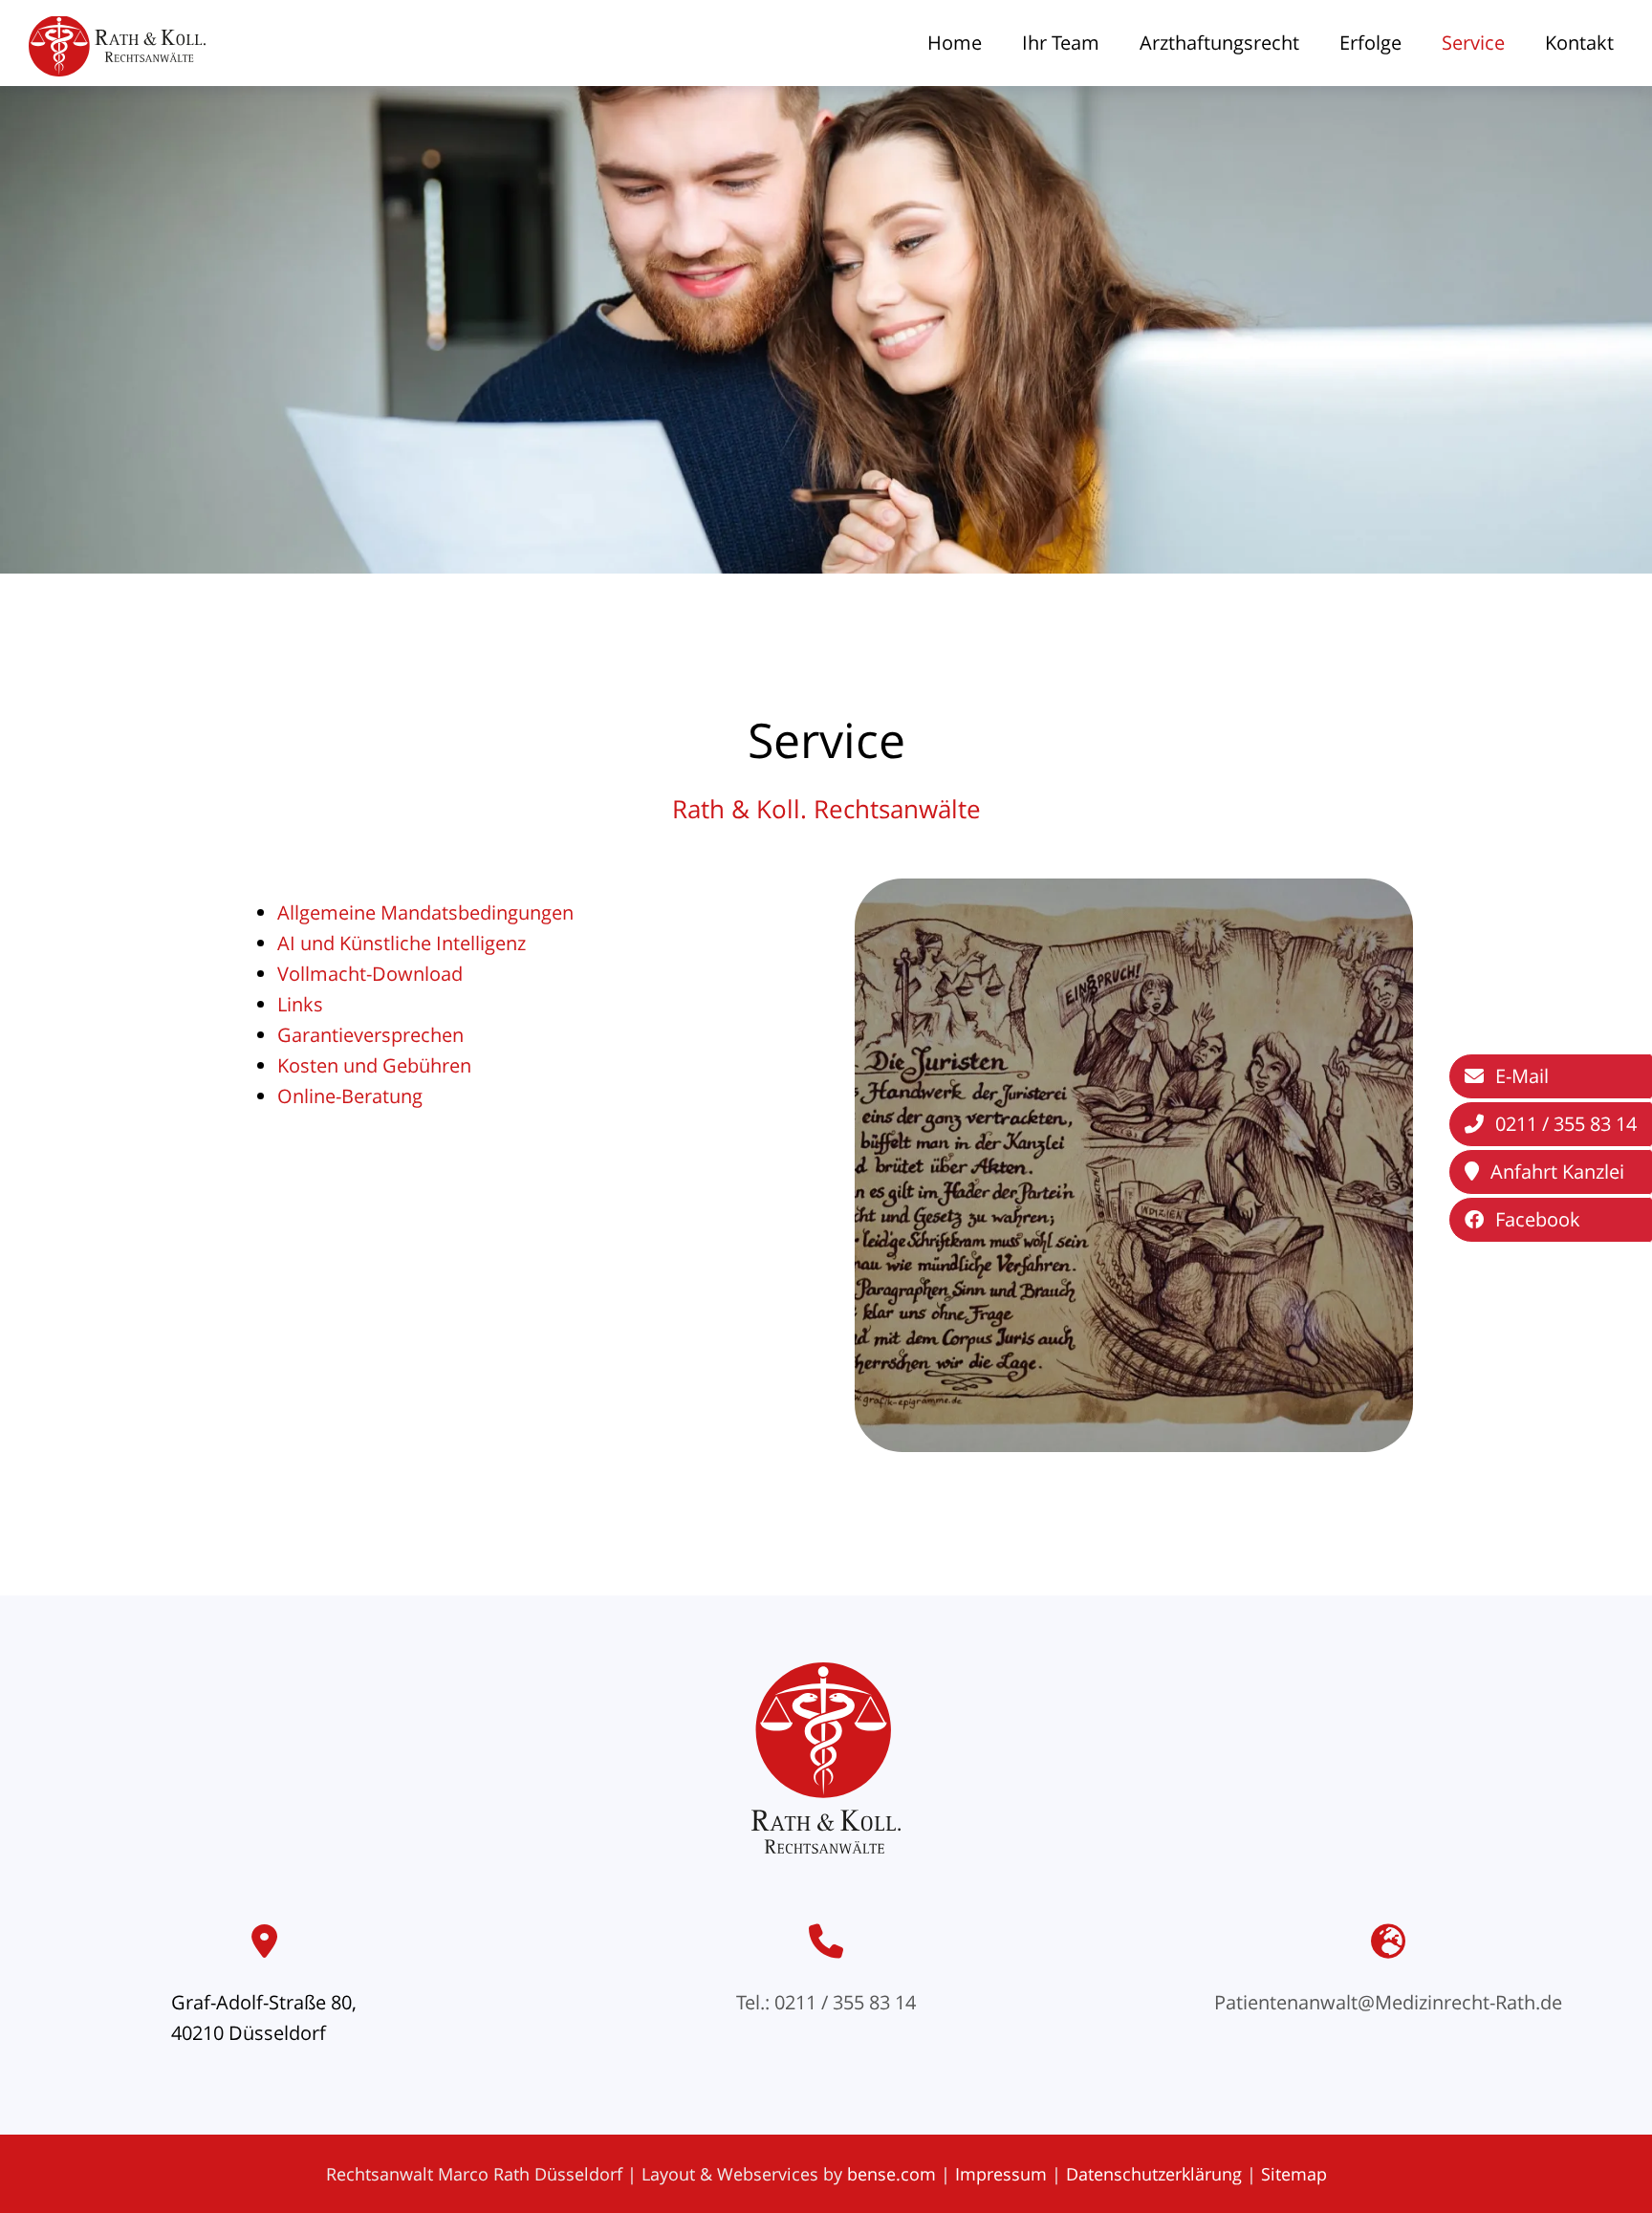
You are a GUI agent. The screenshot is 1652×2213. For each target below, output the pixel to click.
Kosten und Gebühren (374, 1065)
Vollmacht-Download (370, 974)
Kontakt (1579, 43)
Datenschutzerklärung (1154, 2174)
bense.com (891, 2174)
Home (955, 43)
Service (1473, 43)
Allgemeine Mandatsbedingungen (425, 912)
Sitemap (1294, 2174)
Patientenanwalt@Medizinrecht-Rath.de (1388, 2002)
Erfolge (1370, 43)
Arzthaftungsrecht (1219, 43)
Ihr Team (1061, 43)
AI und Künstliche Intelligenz (402, 943)
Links (300, 1004)
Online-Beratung (350, 1096)
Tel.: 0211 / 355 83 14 (826, 2002)
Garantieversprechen (370, 1035)
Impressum (1001, 2174)
